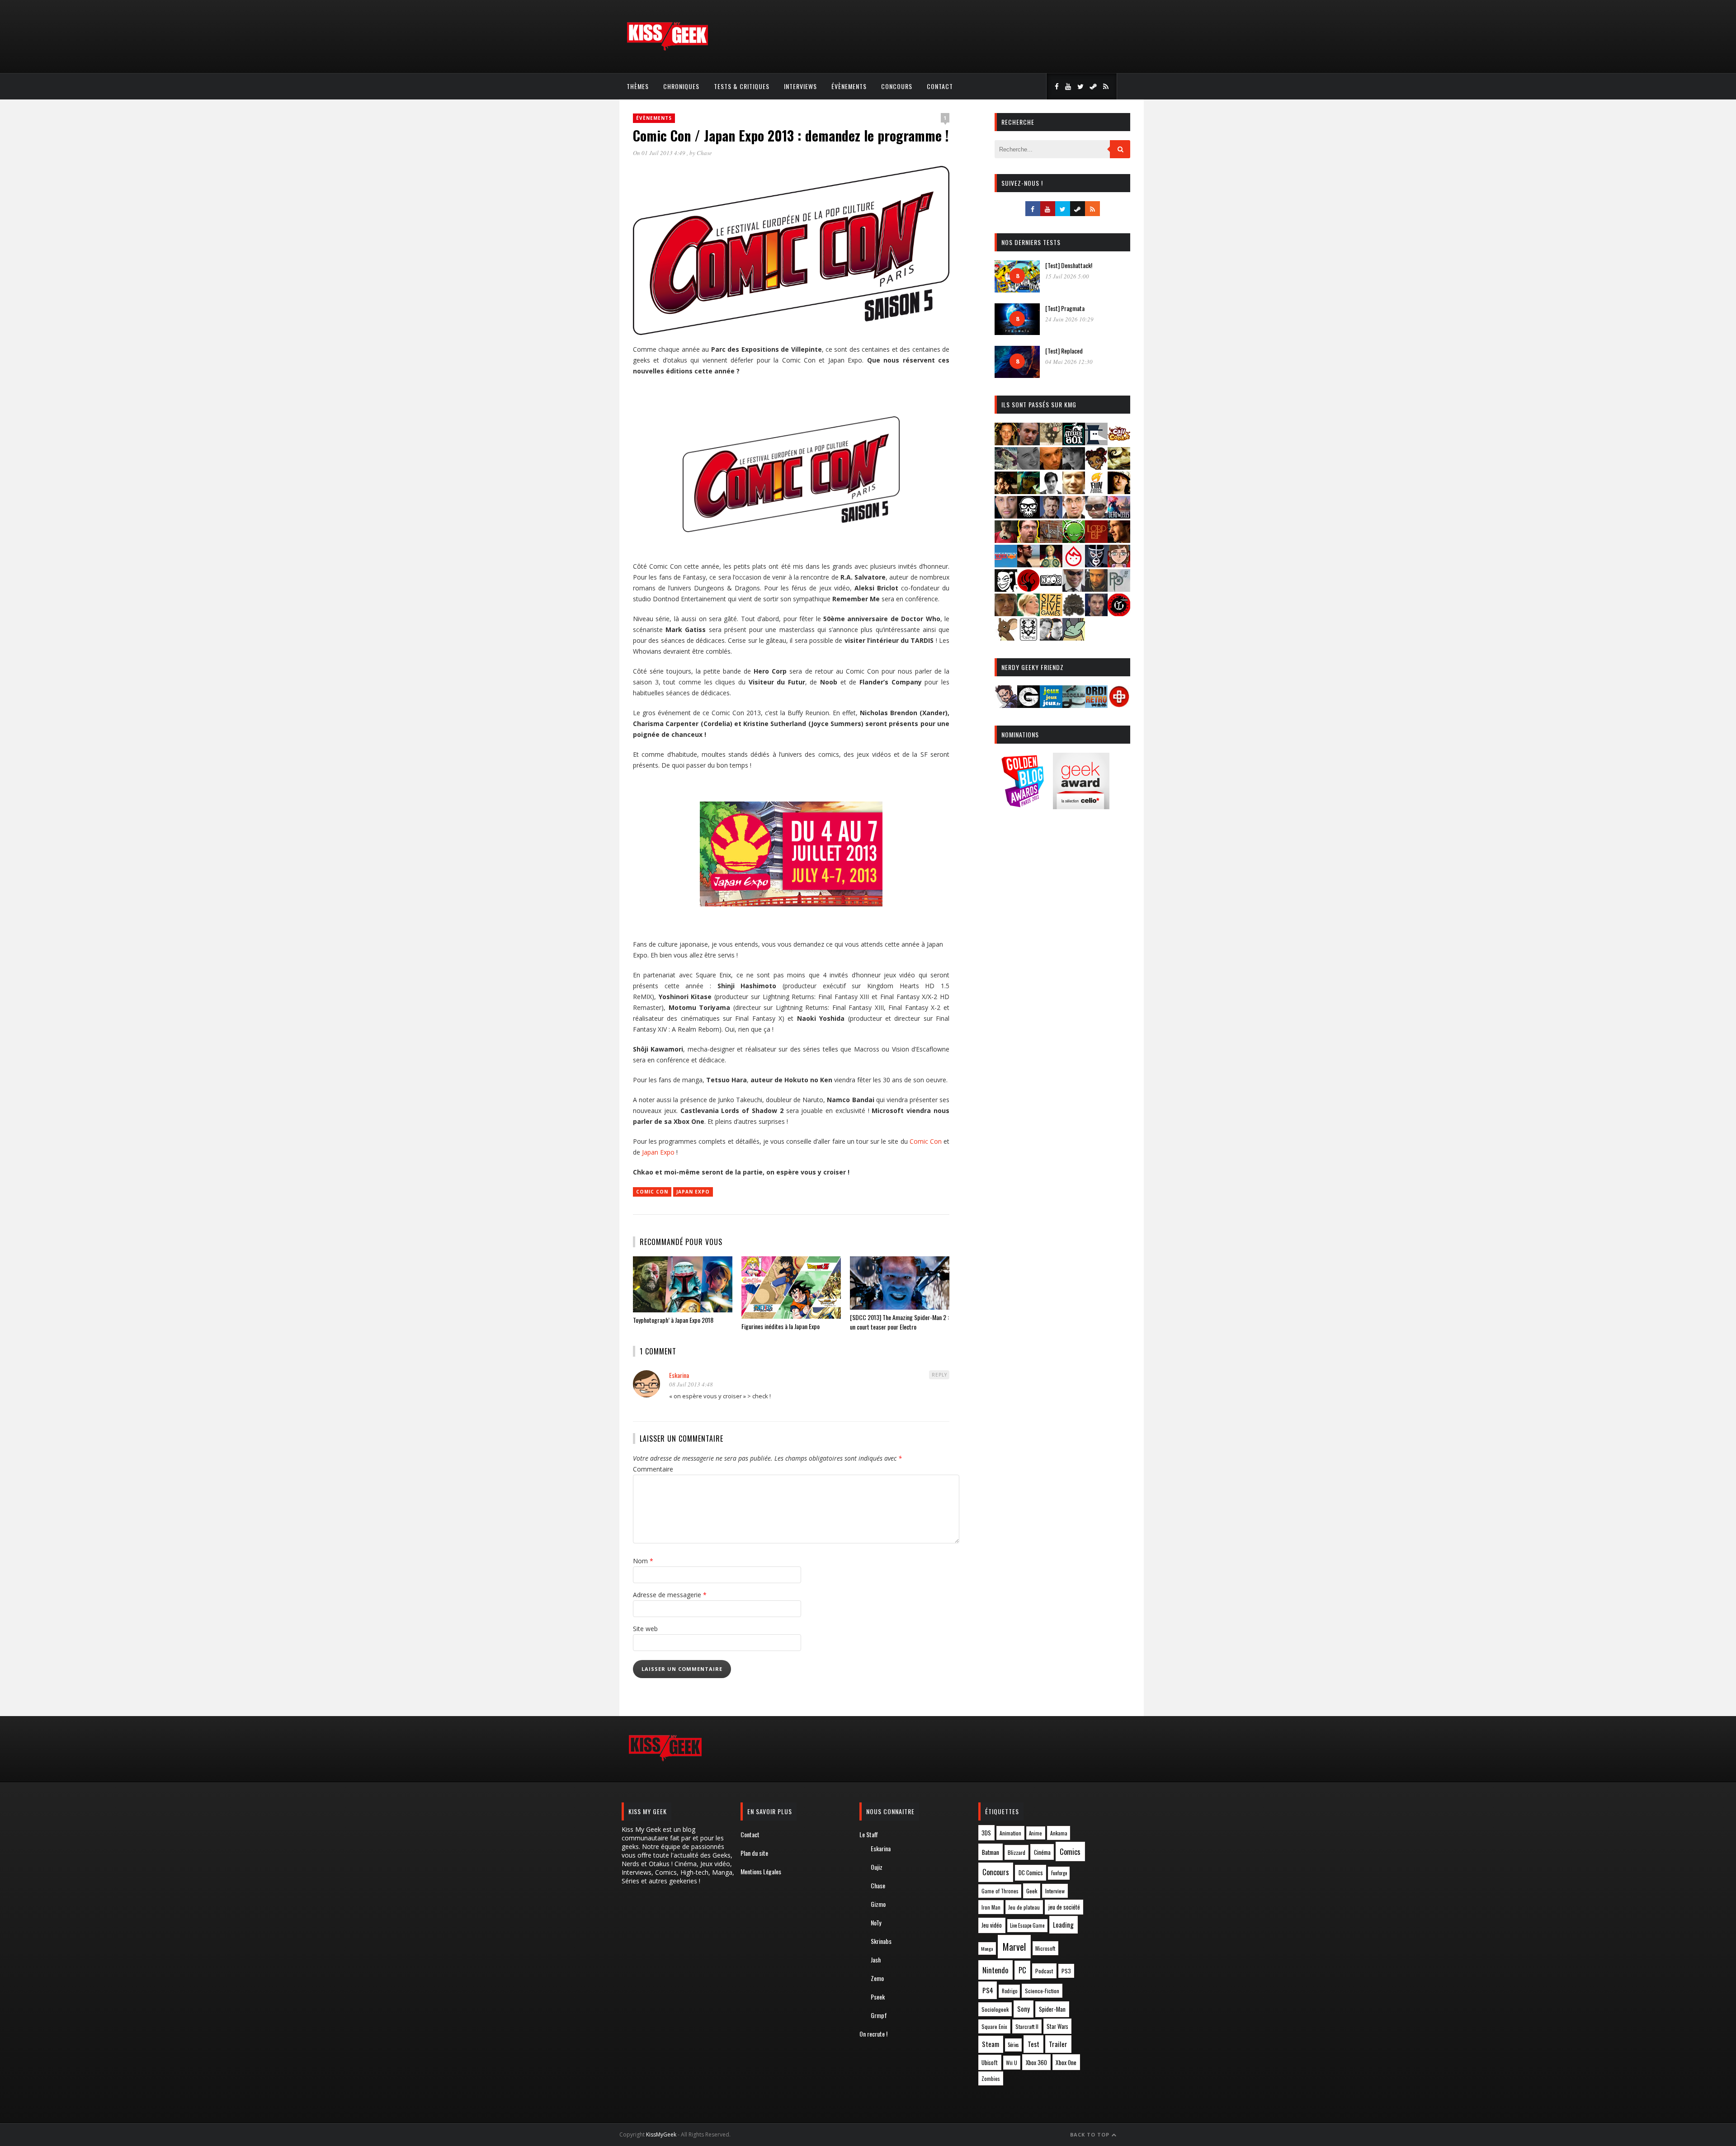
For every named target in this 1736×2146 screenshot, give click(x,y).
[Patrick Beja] (1096, 589)
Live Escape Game (1027, 1925)
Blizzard (1017, 1852)
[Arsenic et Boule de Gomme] (1051, 442)
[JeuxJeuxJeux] (1051, 705)
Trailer (1058, 2044)
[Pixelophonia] (1119, 589)
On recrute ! (873, 2034)
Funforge (1059, 1873)
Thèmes (638, 86)
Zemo (877, 1978)
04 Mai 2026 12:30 (1069, 362)
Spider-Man (1052, 2009)
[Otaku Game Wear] (1119, 705)
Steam (991, 2044)
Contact (940, 86)
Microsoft (1045, 1948)
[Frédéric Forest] (1074, 491)
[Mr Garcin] (1096, 564)
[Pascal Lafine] (1074, 589)
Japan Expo (658, 1152)
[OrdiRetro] (1096, 705)
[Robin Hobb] (1006, 613)
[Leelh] (1051, 540)
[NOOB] (1051, 589)
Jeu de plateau (1024, 1907)
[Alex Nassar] (1028, 442)
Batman (991, 1852)
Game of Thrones (1000, 1891)
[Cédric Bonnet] (1028, 467)
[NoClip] (1028, 589)
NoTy (876, 1922)
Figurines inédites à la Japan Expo (781, 1326)
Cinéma (1042, 1852)
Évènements (849, 86)
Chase (704, 153)
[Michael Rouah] (1074, 564)
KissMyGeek (661, 2134)
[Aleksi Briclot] (1006, 442)
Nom (643, 1561)
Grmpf (879, 2015)
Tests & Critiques (742, 86)
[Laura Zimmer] (1006, 540)
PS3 (1066, 1971)
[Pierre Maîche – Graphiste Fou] (1006, 705)
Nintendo (995, 1970)
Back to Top (1091, 2134)
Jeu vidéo (992, 1925)
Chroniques (681, 86)
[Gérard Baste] (1119, 491)
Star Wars (1057, 2026)
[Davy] (1051, 467)
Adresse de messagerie (670, 1595)
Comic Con (926, 1141)
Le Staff (869, 1834)
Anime (1035, 1833)
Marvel (1014, 1947)
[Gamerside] (1028, 705)
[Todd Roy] (1096, 613)
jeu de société (1064, 1907)
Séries (1013, 2045)
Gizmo (878, 1904)
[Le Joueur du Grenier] (1028, 540)
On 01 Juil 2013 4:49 (660, 153)
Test (1033, 2044)
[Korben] (1096, 516)
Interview (1055, 1891)
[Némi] (1006, 589)
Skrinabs (881, 1941)
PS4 (988, 1990)
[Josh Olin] (1074, 516)
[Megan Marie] (1051, 564)
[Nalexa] (1119, 564)
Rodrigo (1010, 1991)
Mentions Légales (761, 1871)
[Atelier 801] (1074, 442)
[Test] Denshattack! (1069, 265)
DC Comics (1031, 1872)
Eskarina (679, 1375)
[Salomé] (1028, 613)
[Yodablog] (1074, 638)
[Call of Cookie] (1119, 442)
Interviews (800, 86)
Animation (1010, 1833)
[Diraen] (1096, 467)
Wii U (1012, 2063)
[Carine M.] (1006, 467)
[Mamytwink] (1119, 540)
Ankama (1059, 1833)
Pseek (878, 1997)
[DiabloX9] (1074, 467)
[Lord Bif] (1096, 540)
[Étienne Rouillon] (1006, 491)
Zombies (991, 2078)
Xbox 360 (1036, 2062)
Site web (645, 1629)
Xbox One (1066, 2062)
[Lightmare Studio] (1074, 540)
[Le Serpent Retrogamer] (1074, 705)
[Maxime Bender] (1028, 564)
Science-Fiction (1042, 1991)
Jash (876, 1960)
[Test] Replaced (1064, 351)
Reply (939, 1375)
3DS (986, 1833)
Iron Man (991, 1907)
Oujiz (877, 1867)
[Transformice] (1006, 638)
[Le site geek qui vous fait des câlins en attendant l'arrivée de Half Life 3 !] (667, 49)
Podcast (1044, 1971)
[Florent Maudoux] (1028, 491)
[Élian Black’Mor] (1119, 467)
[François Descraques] (1051, 491)
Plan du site (754, 1853)
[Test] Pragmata (1065, 308)
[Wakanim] (1051, 638)
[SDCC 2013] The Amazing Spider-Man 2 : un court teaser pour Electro (899, 1322)
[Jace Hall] (1006, 516)
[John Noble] (1051, 516)
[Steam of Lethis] (1074, 613)
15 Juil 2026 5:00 (1067, 276)
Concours (897, 86)
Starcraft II (1027, 2026)
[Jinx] (1028, 516)
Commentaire (653, 1469)
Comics (1070, 1851)
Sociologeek (995, 2009)
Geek (1032, 1891)
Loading (1063, 1924)
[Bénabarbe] (1096, 442)
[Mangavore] (1006, 564)
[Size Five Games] (1051, 613)
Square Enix (994, 2026)
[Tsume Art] (1028, 638)
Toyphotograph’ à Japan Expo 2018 (673, 1320)
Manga (987, 1948)
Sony (1024, 2009)
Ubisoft (990, 2063)
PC (1022, 1970)
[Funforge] (1096, 491)
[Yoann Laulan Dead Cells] (1119, 516)
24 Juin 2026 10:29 (1069, 319)
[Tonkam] (1119, 613)
